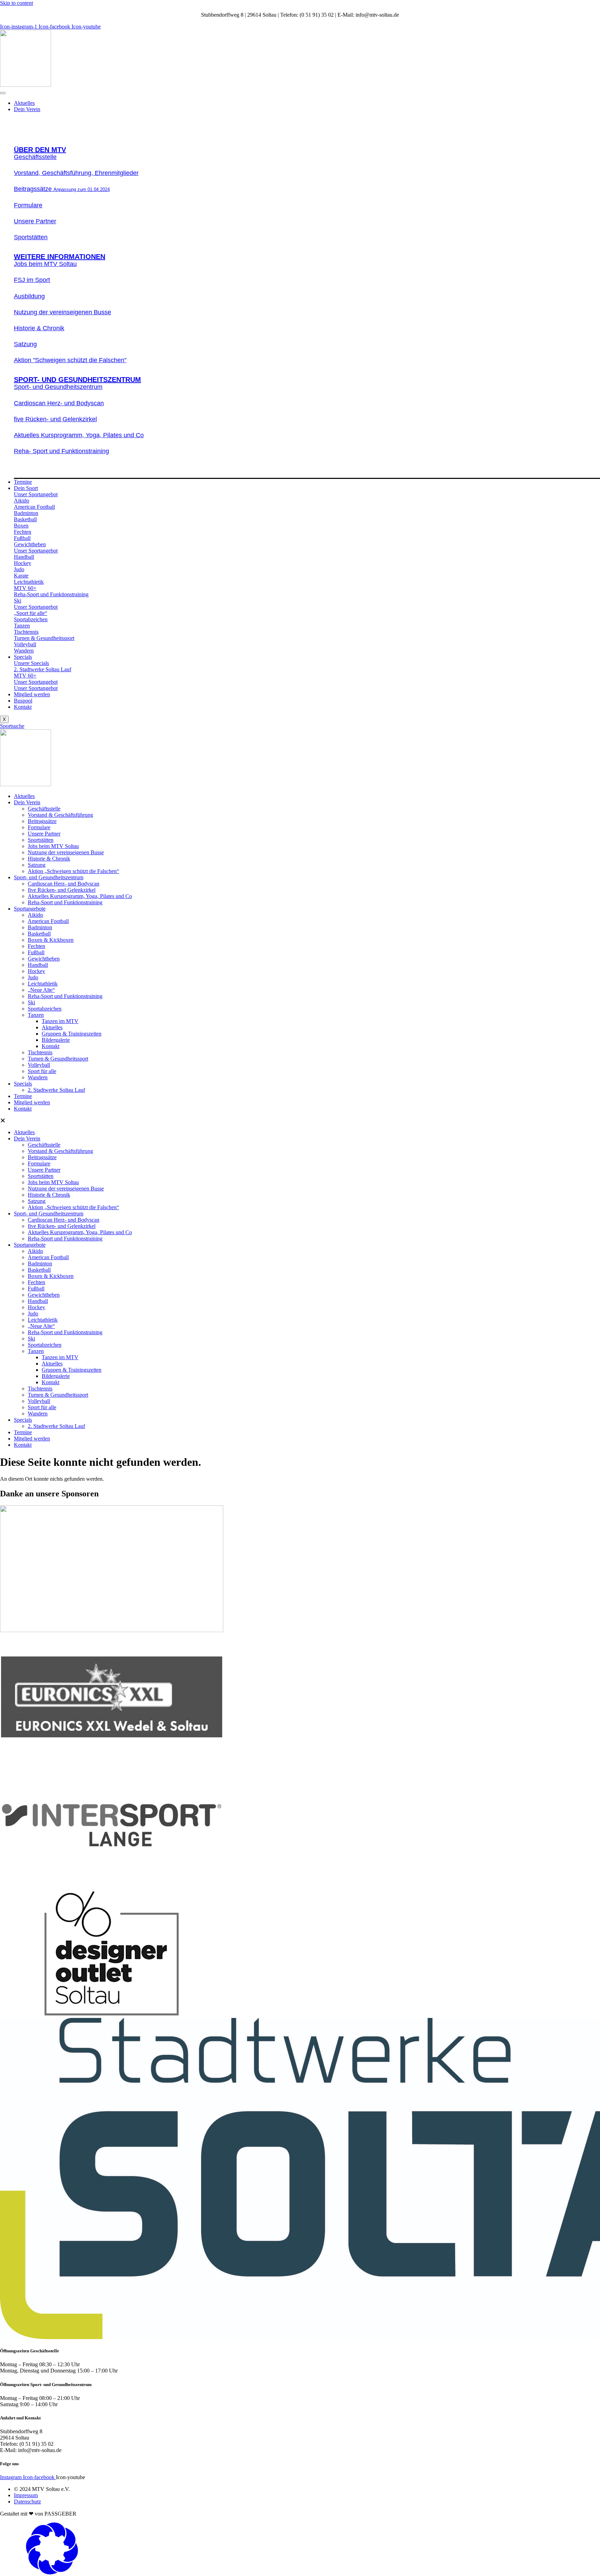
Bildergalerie (56, 1040)
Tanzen (36, 1015)
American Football (48, 921)
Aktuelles (24, 103)
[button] (300, 1121)
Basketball (39, 934)
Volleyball (39, 1065)
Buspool (23, 701)
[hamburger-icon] (3, 93)
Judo (33, 977)
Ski (31, 1002)
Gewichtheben (44, 959)
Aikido (35, 915)
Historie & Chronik (49, 859)
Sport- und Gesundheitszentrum (49, 877)
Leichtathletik (43, 984)
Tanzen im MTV (60, 1021)
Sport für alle (42, 1071)
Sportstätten (41, 840)
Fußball (36, 952)
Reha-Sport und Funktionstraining (65, 902)
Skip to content (16, 3)
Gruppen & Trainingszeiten (72, 1034)
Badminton (40, 927)
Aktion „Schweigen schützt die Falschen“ (73, 871)
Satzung (37, 865)
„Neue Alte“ (41, 990)
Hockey (36, 971)
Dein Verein (27, 109)
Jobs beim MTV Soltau (53, 846)
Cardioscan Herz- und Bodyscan (64, 884)
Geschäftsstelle (44, 809)
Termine (23, 482)
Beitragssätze (42, 821)
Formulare (39, 827)
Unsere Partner (44, 834)
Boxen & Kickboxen (51, 940)
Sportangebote (30, 909)
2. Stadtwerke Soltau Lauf (56, 1090)
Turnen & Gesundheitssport (58, 1059)
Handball (38, 965)
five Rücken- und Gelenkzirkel (62, 890)
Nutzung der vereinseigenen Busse (66, 852)
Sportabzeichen (45, 1009)
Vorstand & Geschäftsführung (60, 815)
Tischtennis (40, 1052)
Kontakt (23, 707)
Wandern (38, 1077)
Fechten (36, 946)
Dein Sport (26, 488)
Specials (23, 657)
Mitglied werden (32, 694)
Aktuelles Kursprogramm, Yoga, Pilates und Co (80, 896)
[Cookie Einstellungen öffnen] (52, 2573)
